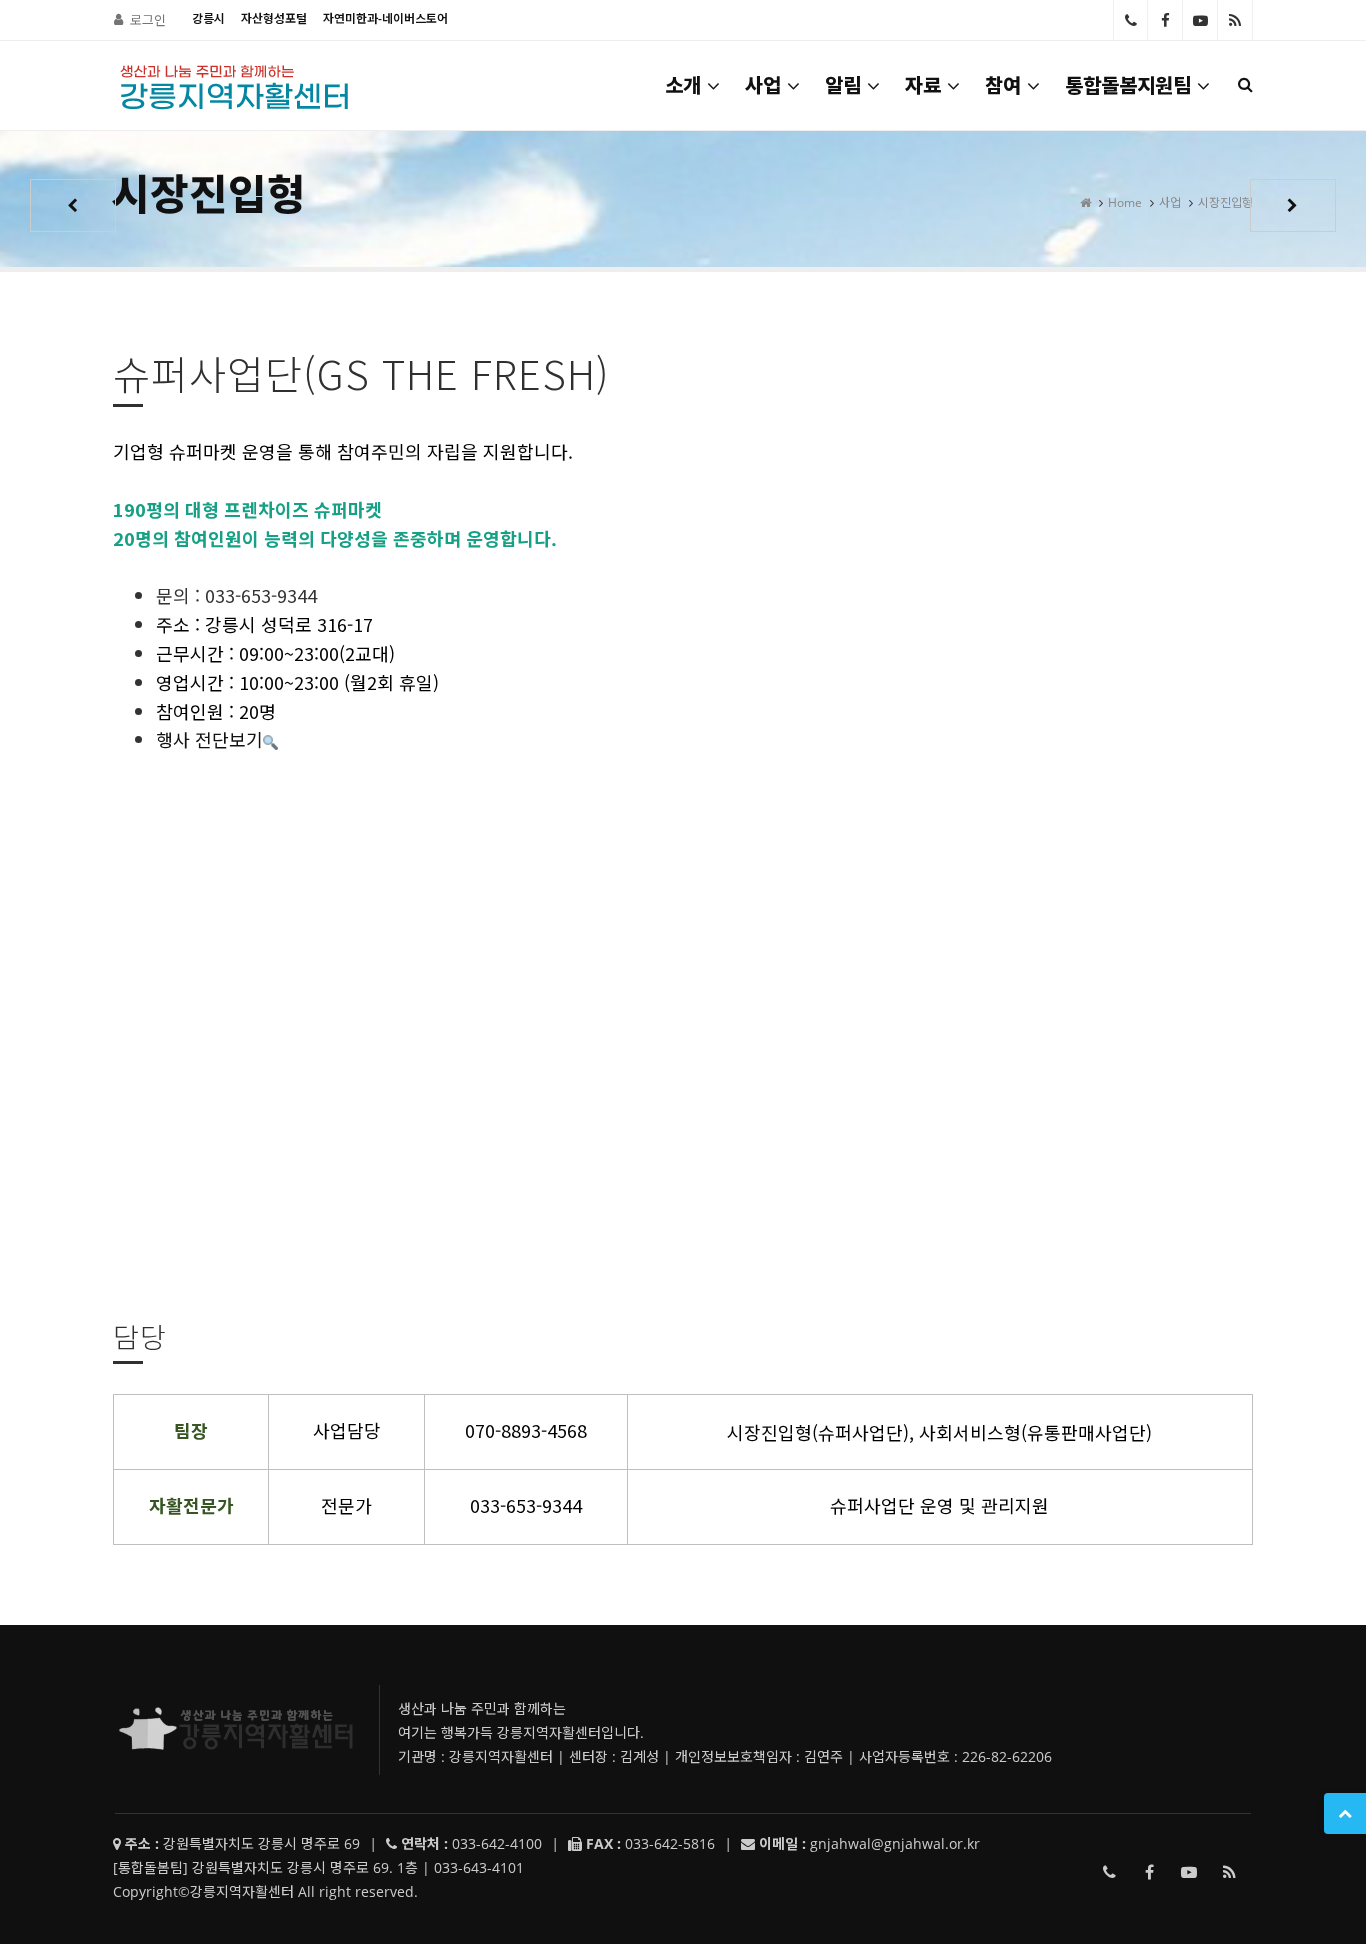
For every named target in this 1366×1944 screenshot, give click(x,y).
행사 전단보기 (209, 739)
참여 (1003, 85)
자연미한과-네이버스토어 (385, 18)
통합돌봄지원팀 (1128, 85)
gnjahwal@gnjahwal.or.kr (895, 1843)
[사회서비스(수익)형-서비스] (73, 205)
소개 (683, 85)
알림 (843, 85)
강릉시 (208, 18)
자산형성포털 (274, 18)
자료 (923, 85)
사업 (763, 85)
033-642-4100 (1130, 20)
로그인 (148, 20)
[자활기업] (1293, 205)
